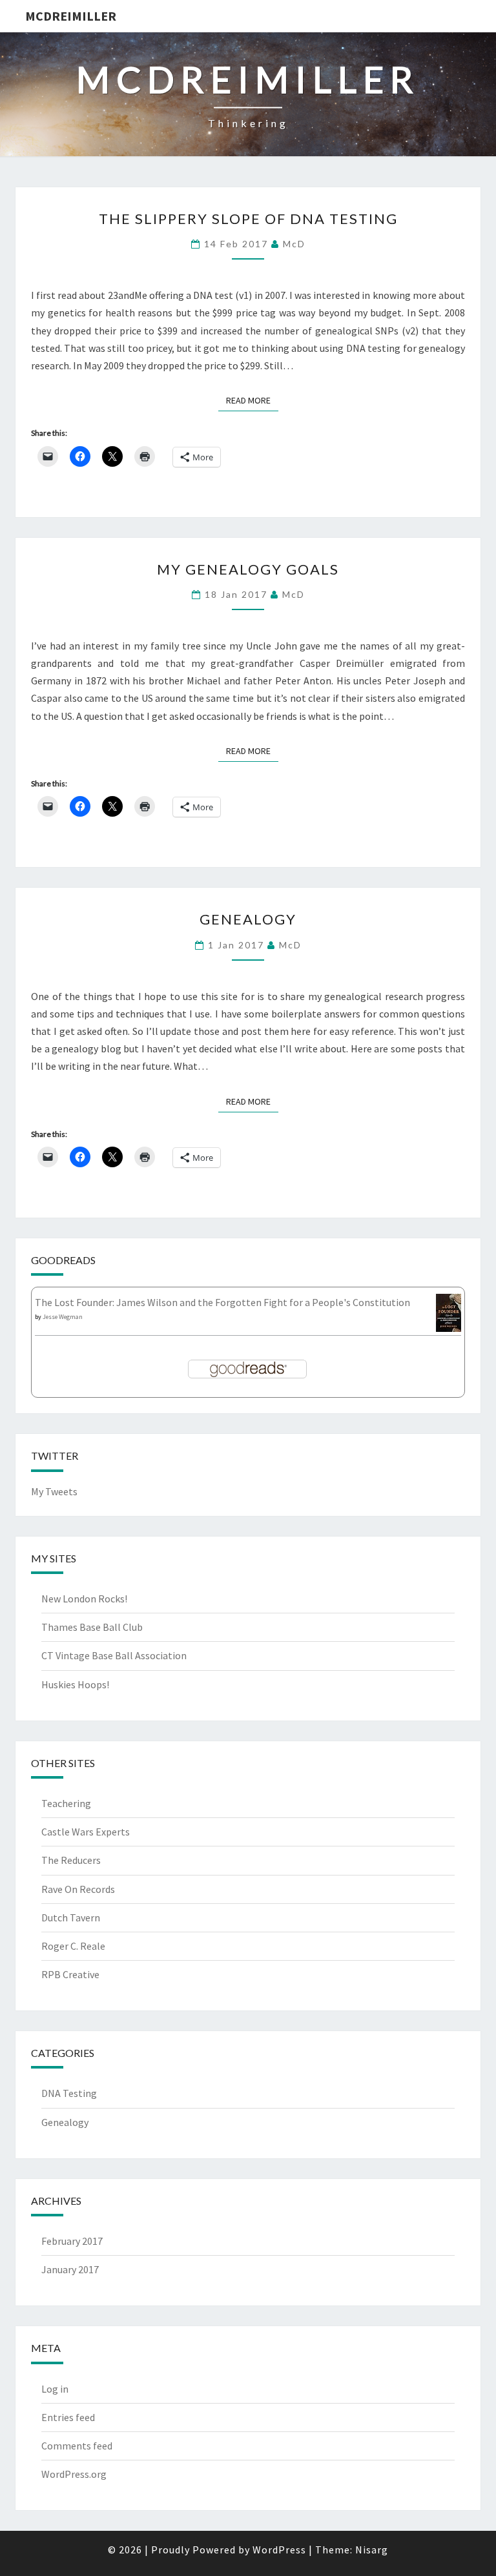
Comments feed (77, 2446)
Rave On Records (78, 1889)
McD (294, 244)
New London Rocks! (84, 1599)
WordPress (279, 2550)
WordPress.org (74, 2474)
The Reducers (71, 1860)
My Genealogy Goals (248, 569)
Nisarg (372, 2550)
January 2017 (70, 2269)
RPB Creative (70, 1974)
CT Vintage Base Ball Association (114, 1655)
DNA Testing (69, 2093)
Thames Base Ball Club (92, 1627)
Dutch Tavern (71, 1917)
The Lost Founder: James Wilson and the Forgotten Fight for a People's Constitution (222, 1302)
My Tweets (54, 1491)
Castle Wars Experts (86, 1832)
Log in (55, 2389)
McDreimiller (71, 16)
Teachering (66, 1803)
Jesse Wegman (63, 1317)
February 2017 (72, 2241)
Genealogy (248, 919)
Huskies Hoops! (75, 1684)
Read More (252, 400)
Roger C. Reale (73, 1946)
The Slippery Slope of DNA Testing (248, 219)
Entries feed (68, 2417)
